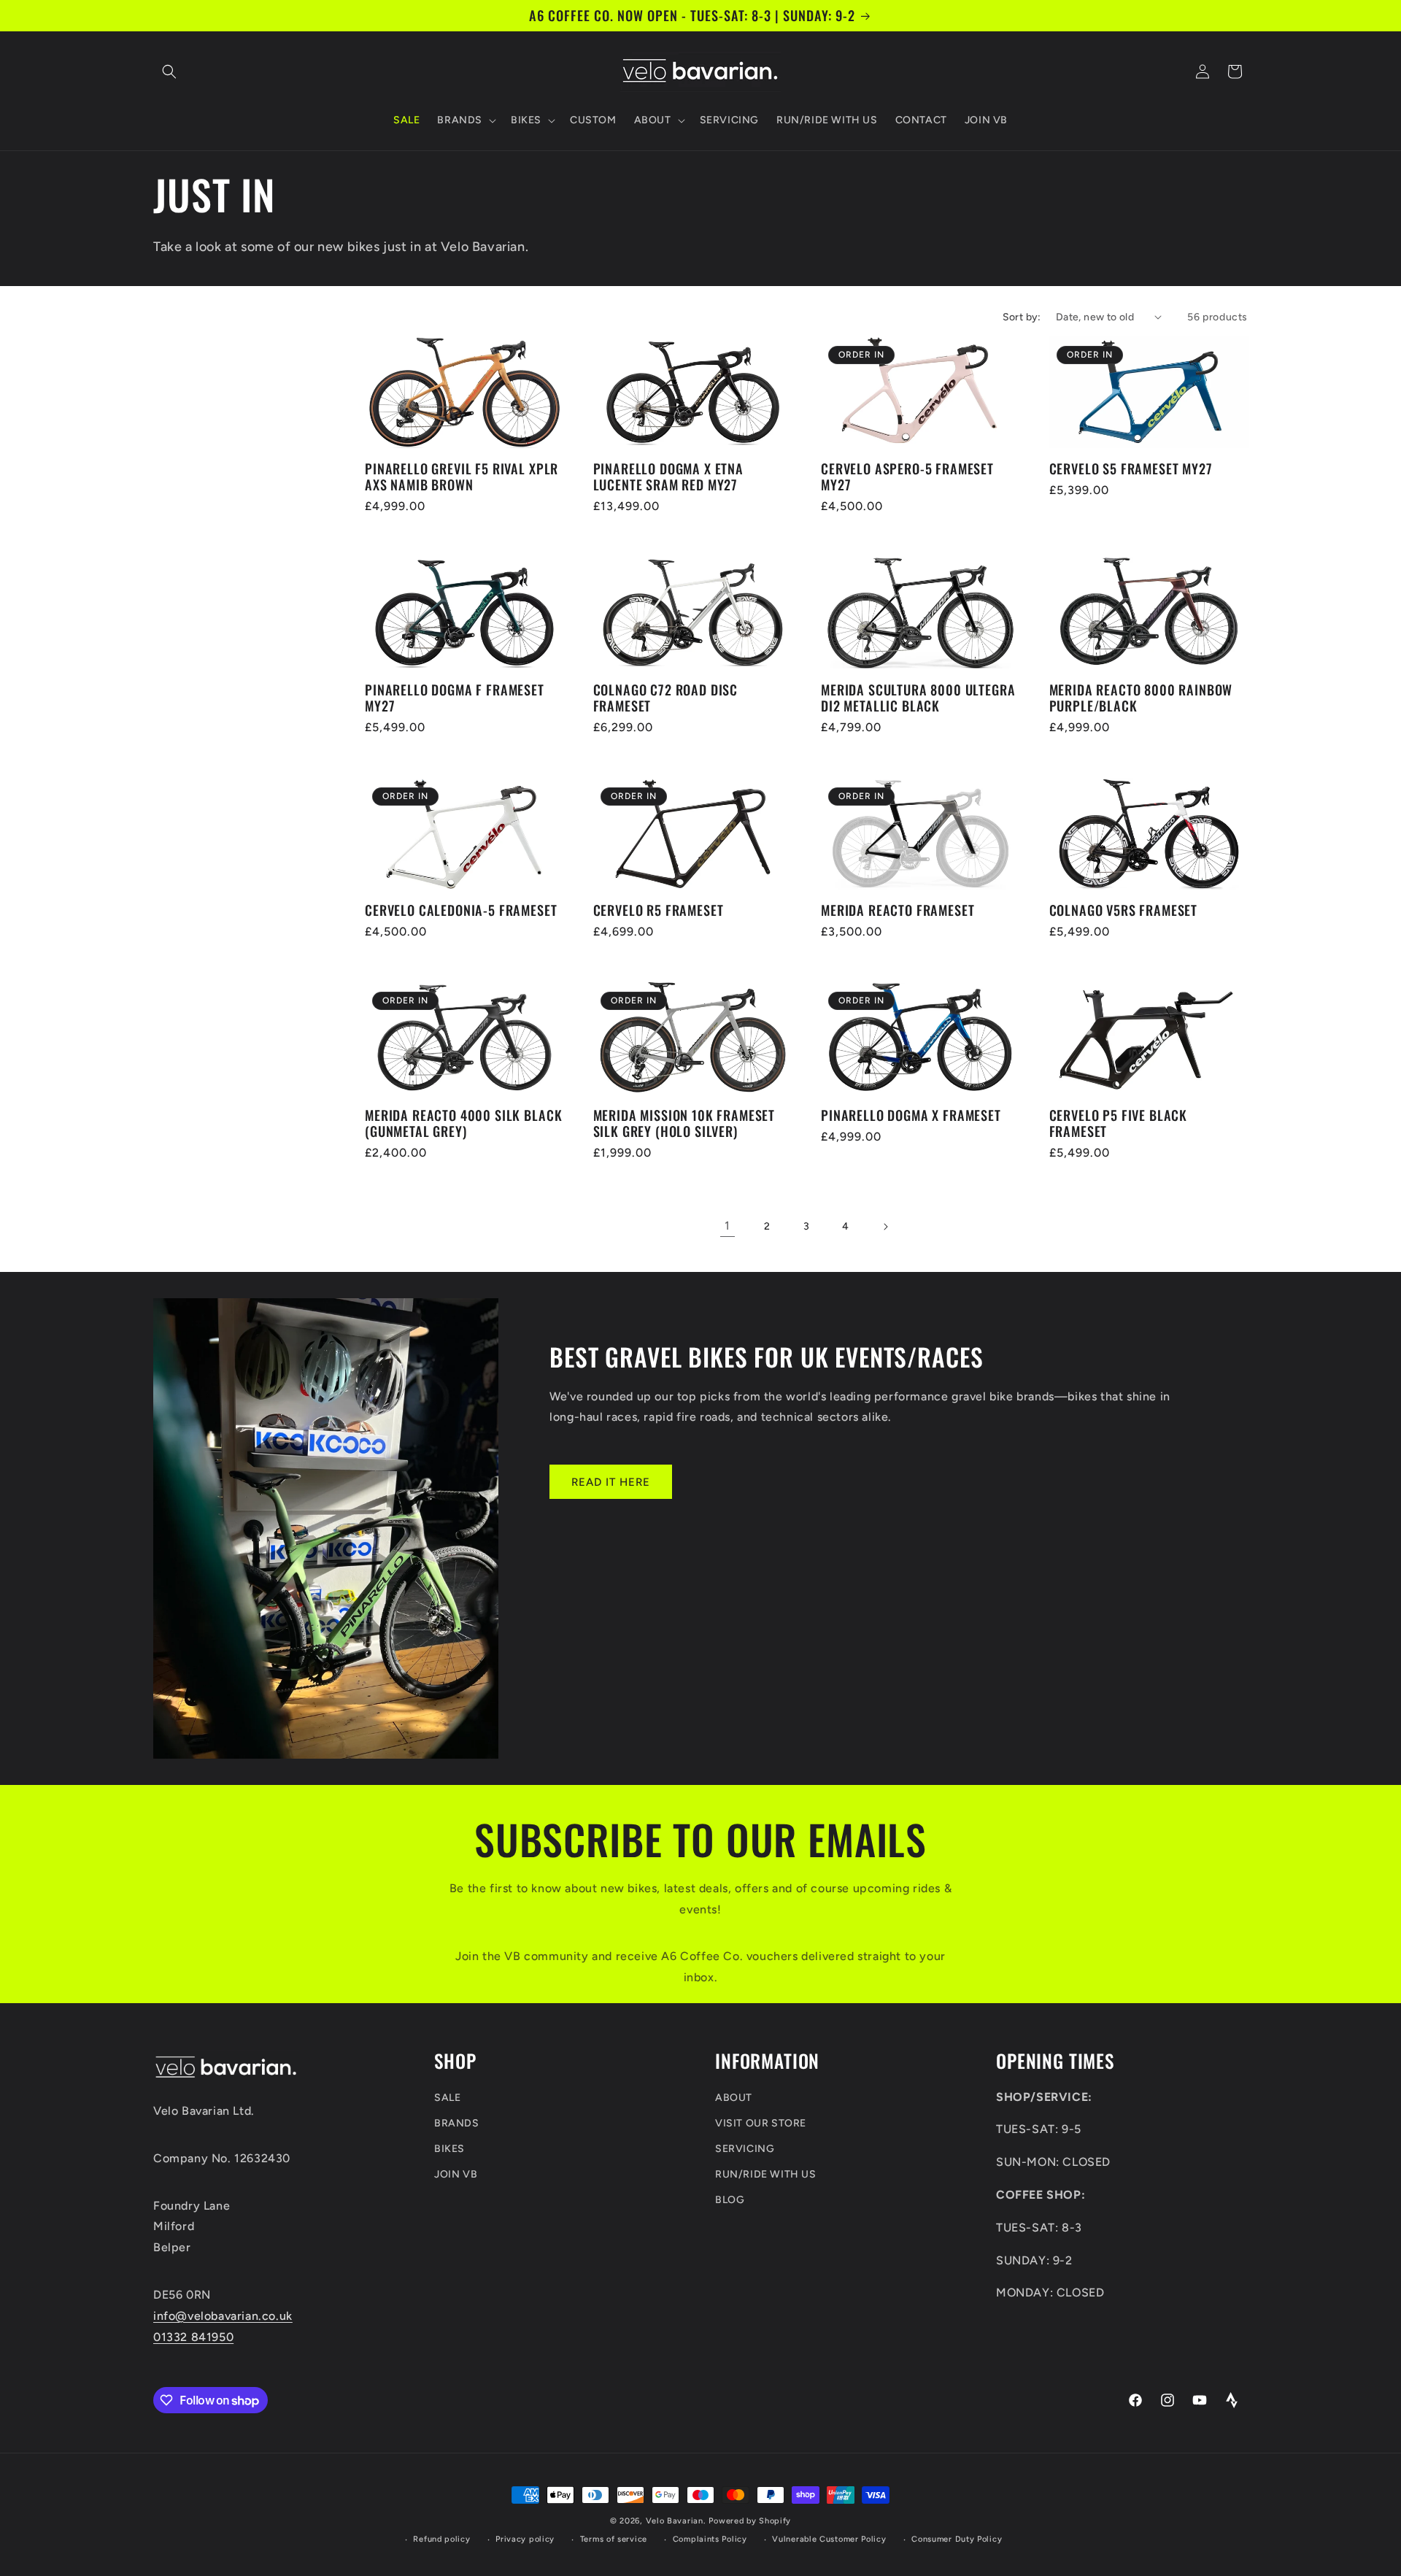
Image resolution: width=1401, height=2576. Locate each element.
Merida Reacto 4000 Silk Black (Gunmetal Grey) (463, 1123)
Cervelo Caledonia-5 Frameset (461, 910)
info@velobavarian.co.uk (223, 2316)
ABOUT (734, 2098)
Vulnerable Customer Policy (829, 2539)
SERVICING (745, 2149)
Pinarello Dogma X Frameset (911, 1115)
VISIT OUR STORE (761, 2123)
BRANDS (457, 2123)
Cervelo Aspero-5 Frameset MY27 (907, 477)
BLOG (730, 2200)
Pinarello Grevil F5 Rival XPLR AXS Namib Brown (462, 477)
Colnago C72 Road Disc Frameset (666, 698)
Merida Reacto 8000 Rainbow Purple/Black (1141, 698)
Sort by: (1022, 317)
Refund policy (441, 2539)
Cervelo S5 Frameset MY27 (1131, 468)
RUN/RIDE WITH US (766, 2174)
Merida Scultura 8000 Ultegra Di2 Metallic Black (918, 698)
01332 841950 (193, 2337)
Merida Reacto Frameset (898, 910)
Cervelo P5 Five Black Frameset (1119, 1123)
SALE (447, 2098)
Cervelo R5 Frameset (659, 910)
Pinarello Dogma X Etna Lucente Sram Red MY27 (668, 477)
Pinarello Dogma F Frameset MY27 (455, 698)
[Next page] (885, 1227)
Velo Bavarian (675, 2521)
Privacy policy (525, 2539)
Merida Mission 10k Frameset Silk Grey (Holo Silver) (684, 1123)
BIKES (449, 2149)
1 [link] (727, 1226)
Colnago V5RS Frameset (1124, 910)
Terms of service (614, 2539)
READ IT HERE (611, 1482)
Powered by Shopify (750, 2521)
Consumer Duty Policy (957, 2539)
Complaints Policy (710, 2539)
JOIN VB (456, 2174)
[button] (169, 72)
